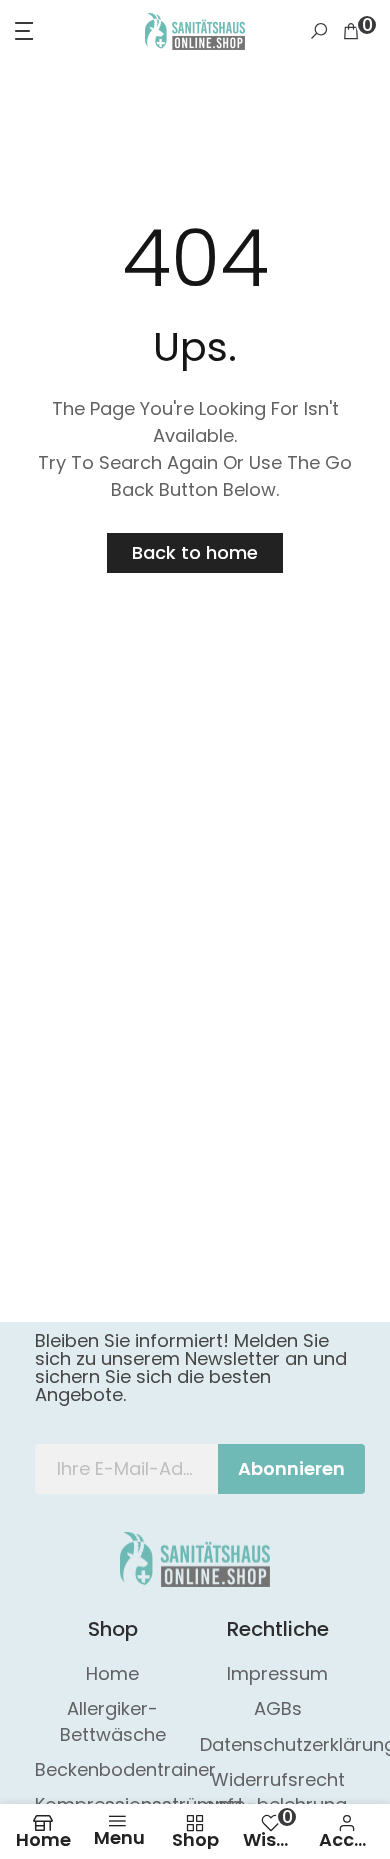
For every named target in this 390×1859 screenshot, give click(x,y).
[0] (351, 31)
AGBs (278, 1708)
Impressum (277, 1673)
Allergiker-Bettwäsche (113, 1721)
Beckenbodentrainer (125, 1769)
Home (112, 1673)
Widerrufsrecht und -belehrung (277, 1792)
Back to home (195, 552)
